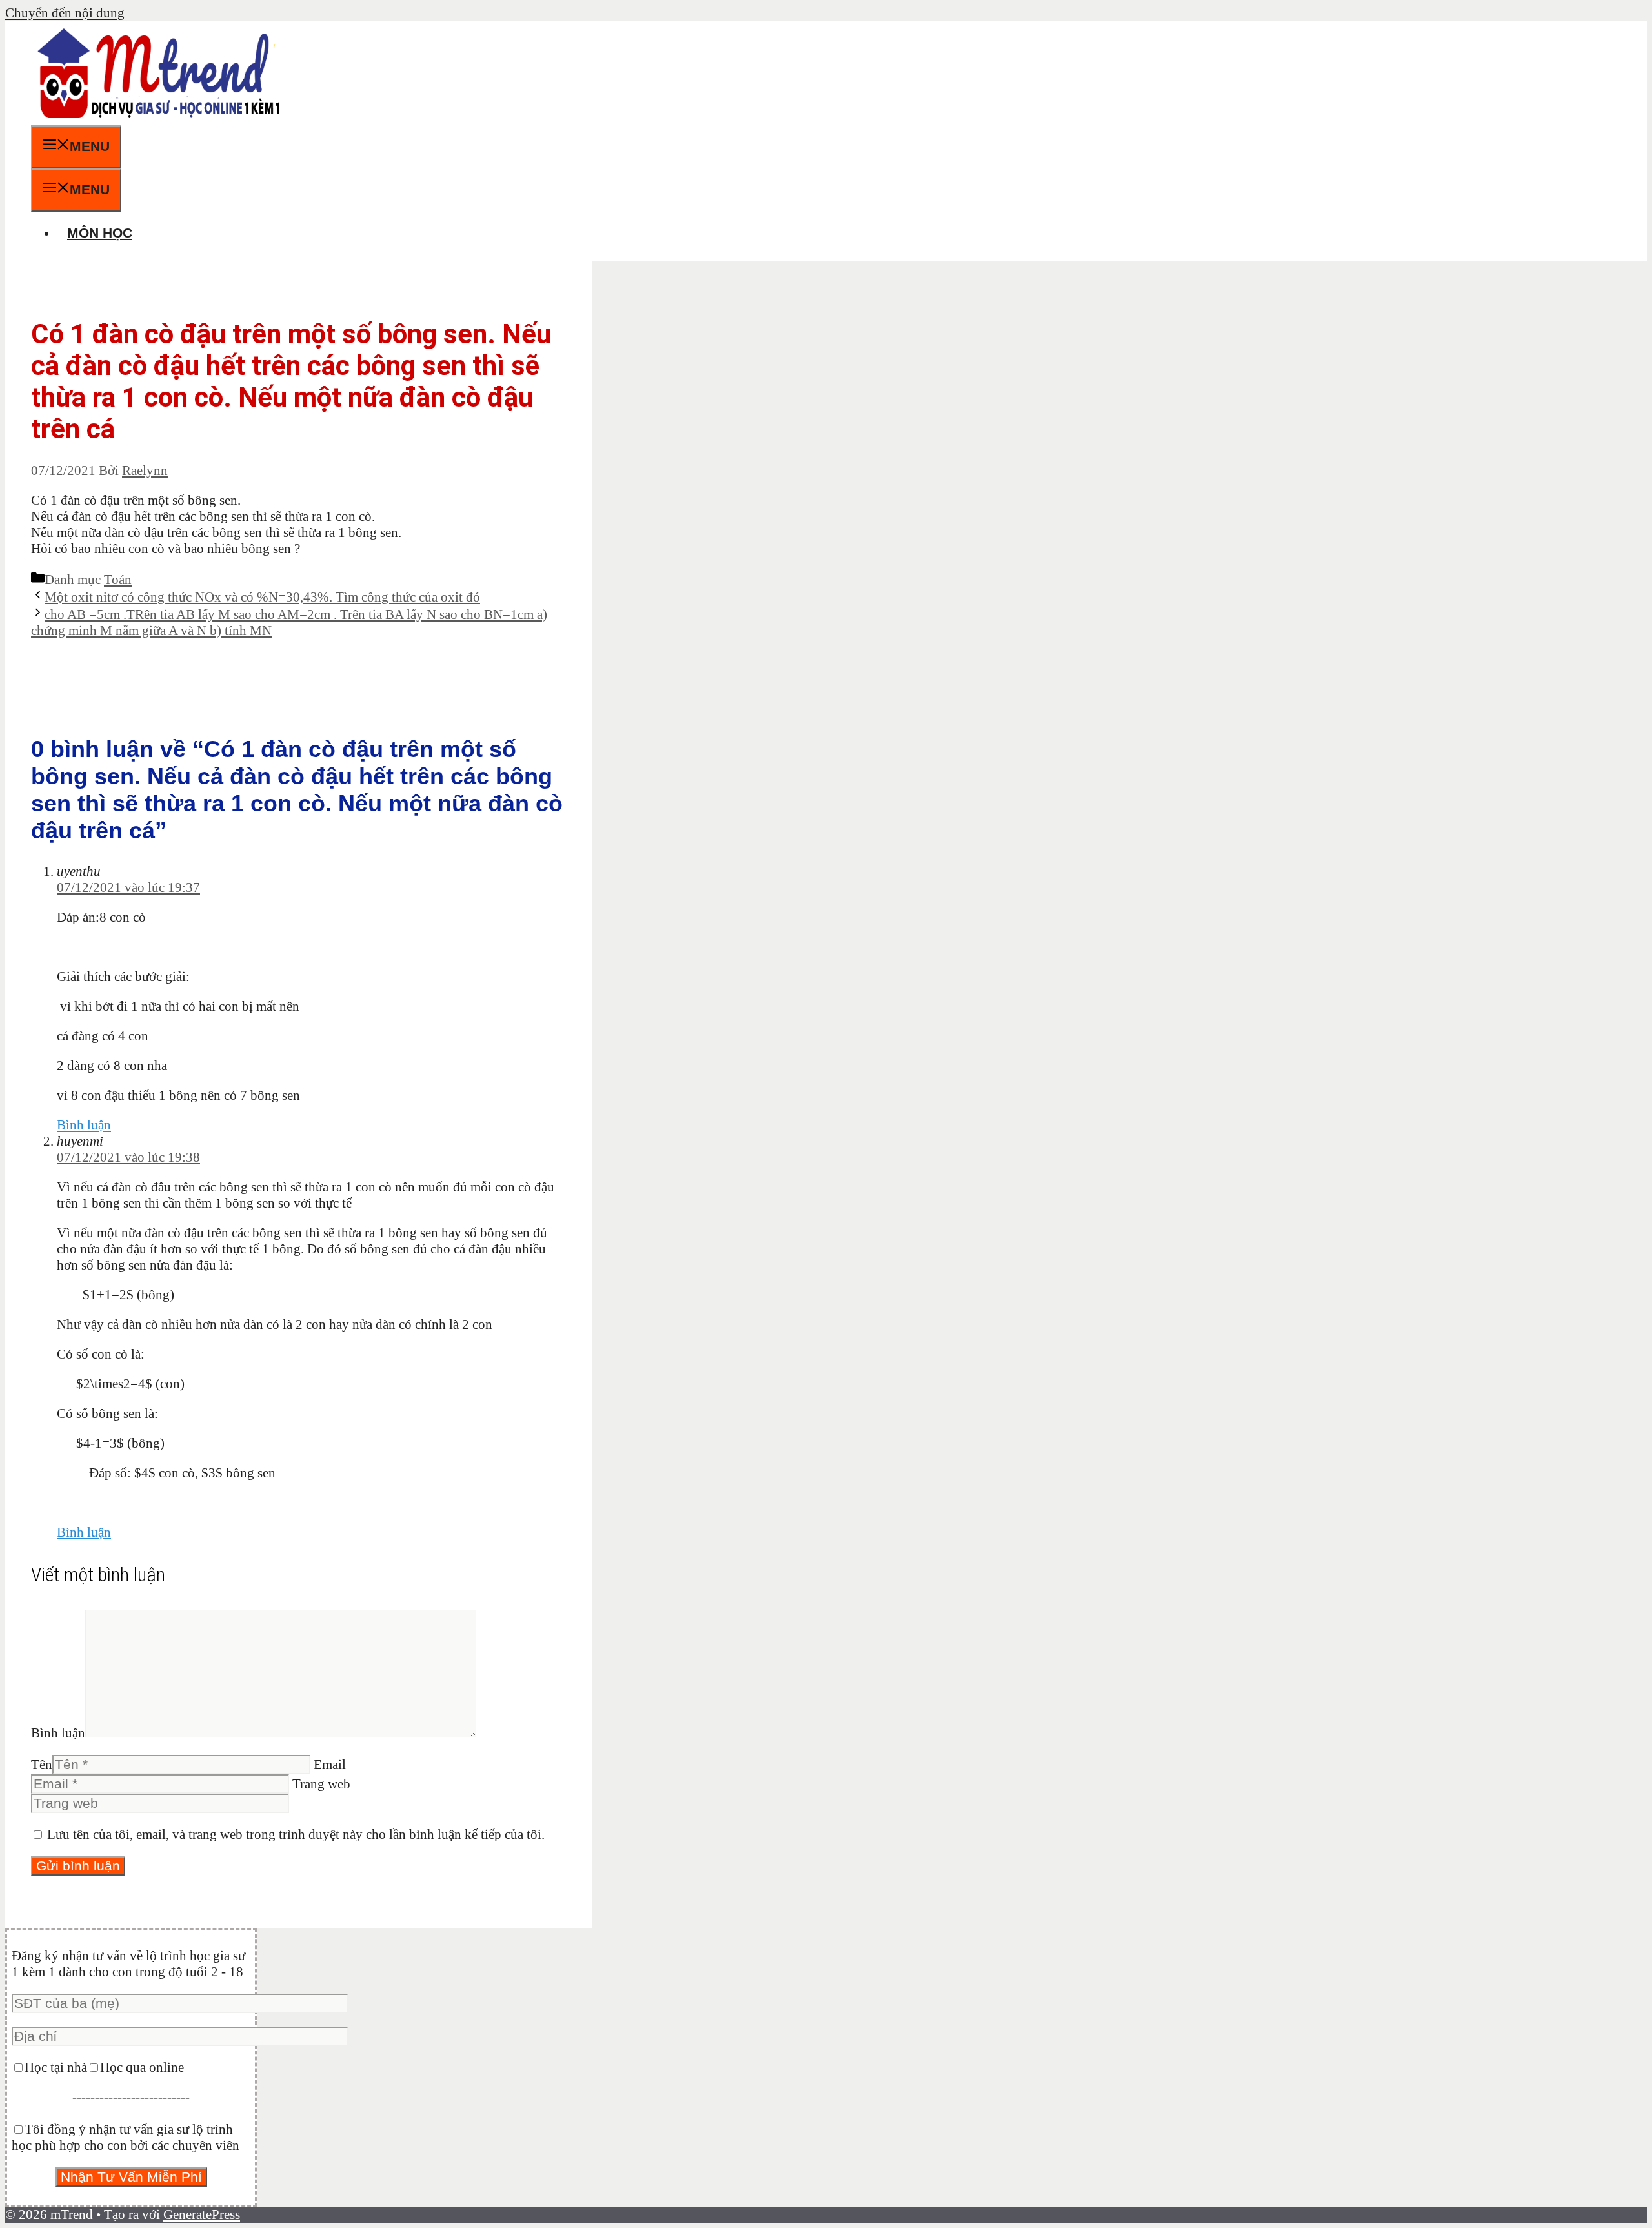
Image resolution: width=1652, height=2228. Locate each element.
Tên (42, 1765)
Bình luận (84, 1125)
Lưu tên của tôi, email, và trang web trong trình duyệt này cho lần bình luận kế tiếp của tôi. (296, 1834)
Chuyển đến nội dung (65, 13)
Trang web (321, 1784)
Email (330, 1765)
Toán (118, 580)
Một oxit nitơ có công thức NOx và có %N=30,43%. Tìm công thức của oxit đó (262, 597)
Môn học (100, 233)
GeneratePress (202, 2214)
